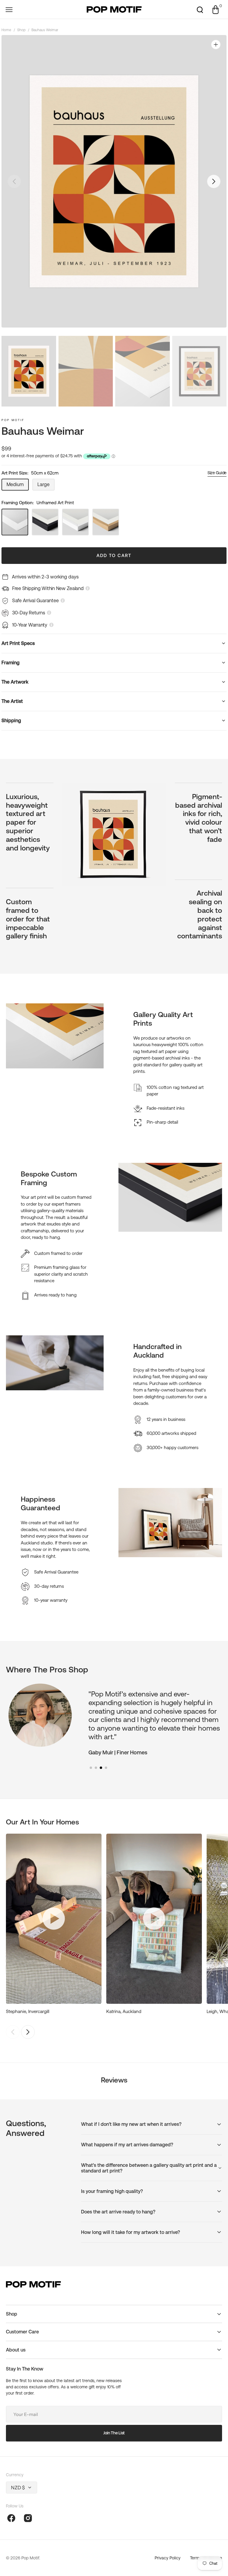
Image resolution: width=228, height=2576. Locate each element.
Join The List (114, 2433)
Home (6, 30)
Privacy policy (168, 2558)
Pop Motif (13, 420)
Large (46, 486)
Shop (21, 30)
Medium (18, 486)
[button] (9, 10)
